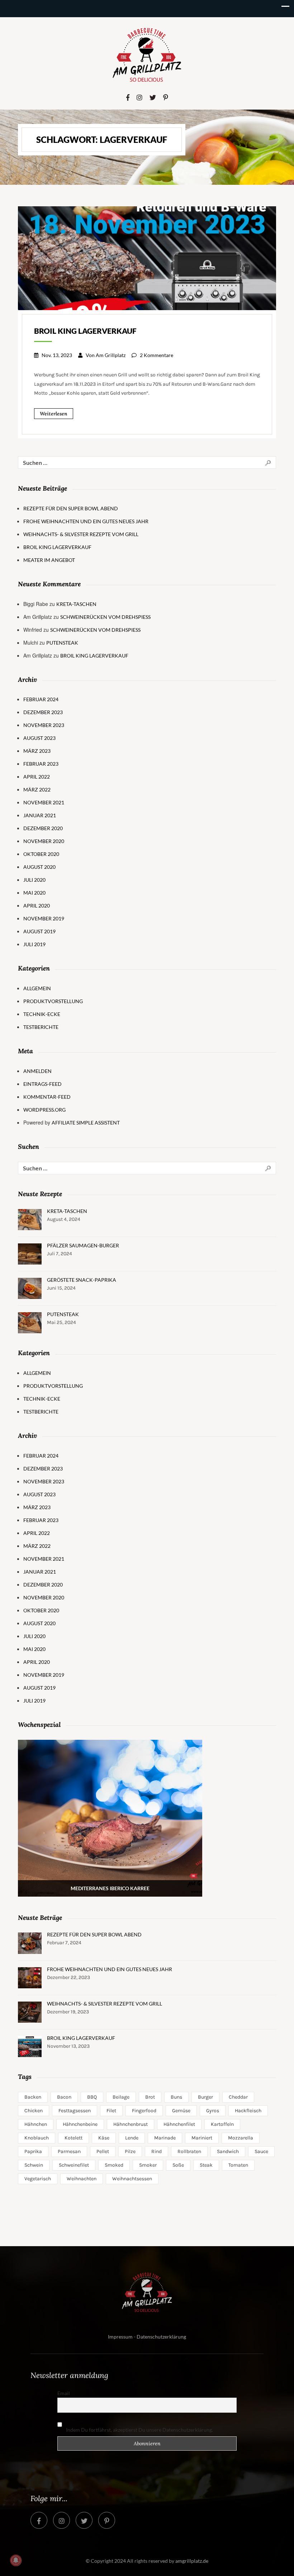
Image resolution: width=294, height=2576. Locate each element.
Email (64, 2393)
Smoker (148, 2165)
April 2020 (37, 906)
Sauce (261, 2151)
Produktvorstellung (53, 1001)
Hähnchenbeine (80, 2124)
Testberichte (41, 1027)
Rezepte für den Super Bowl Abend (71, 508)
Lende (132, 2138)
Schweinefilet (74, 2165)
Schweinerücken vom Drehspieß (105, 617)
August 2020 (39, 867)
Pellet (103, 2151)
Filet (111, 2111)
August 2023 (39, 738)
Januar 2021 (40, 815)
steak (206, 2165)
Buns (176, 2097)
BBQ (92, 2097)
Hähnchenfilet (179, 2124)
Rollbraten (189, 2151)
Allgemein (37, 988)
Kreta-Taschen (76, 604)
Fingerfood (144, 2111)
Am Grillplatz (111, 355)
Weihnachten (82, 2179)
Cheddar (238, 2097)
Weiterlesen (54, 414)
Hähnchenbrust (131, 2124)
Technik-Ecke (42, 1014)
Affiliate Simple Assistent (86, 1123)
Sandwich (228, 2151)
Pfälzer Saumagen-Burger (83, 1245)
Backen (33, 2097)
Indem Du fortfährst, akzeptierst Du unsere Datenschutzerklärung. (139, 2430)
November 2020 (44, 841)
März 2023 (37, 751)
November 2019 (44, 918)
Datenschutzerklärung (161, 2337)
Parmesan (69, 2151)
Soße (178, 2165)
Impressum (120, 2337)
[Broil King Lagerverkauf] (147, 257)
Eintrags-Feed (42, 1084)
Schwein (34, 2165)
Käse (104, 2138)
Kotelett (73, 2138)
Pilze (130, 2151)
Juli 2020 (34, 880)
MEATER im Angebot (49, 560)
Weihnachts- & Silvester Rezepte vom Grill (81, 534)
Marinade (165, 2138)
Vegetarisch (38, 2179)
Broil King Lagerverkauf (85, 331)
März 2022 (37, 789)
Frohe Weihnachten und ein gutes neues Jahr (86, 521)
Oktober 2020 (41, 854)
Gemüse (181, 2111)
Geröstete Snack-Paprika (82, 1280)
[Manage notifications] (16, 2560)
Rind (157, 2151)
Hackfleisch (248, 2111)
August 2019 (39, 931)
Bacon (64, 2097)
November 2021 (44, 802)
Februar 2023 (41, 764)
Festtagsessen (75, 2111)
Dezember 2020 (43, 828)
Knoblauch (37, 2138)
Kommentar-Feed (47, 1097)
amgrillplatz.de (192, 2561)
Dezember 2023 (43, 712)
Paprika (33, 2151)
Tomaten (238, 2165)
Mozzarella (241, 2138)
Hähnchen (36, 2124)
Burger (205, 2097)
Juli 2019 (34, 944)
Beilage (121, 2097)
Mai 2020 (34, 893)
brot (150, 2097)
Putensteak (62, 643)
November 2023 (44, 725)
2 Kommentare (157, 355)
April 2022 (37, 777)
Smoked (114, 2165)
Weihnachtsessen (132, 2179)
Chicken (34, 2111)
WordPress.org (44, 1110)
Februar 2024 (41, 699)
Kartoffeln (222, 2124)
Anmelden (37, 1071)
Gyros (213, 2111)
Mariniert (202, 2138)
